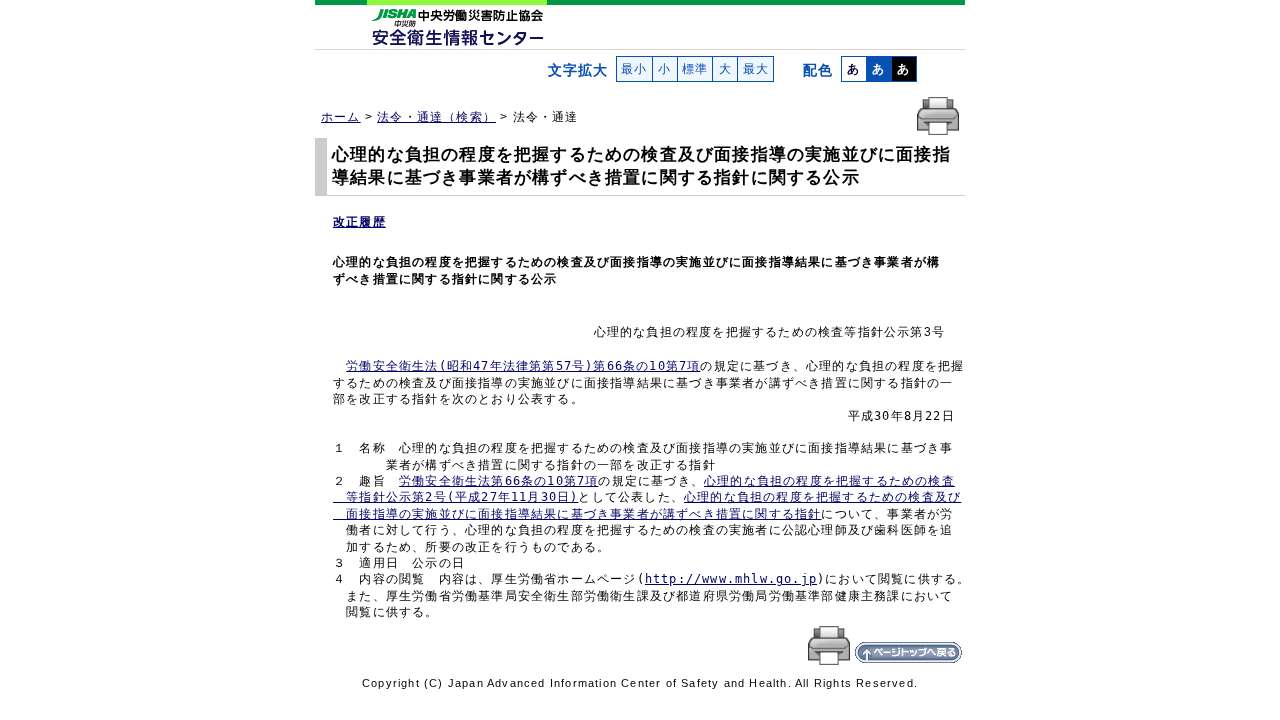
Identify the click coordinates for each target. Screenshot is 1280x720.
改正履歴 (359, 222)
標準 (695, 69)
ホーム (341, 117)
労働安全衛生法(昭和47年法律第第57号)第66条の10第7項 (523, 366)
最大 (755, 69)
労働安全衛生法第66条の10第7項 (498, 481)
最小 (634, 69)
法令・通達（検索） (436, 117)
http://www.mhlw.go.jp (731, 579)
